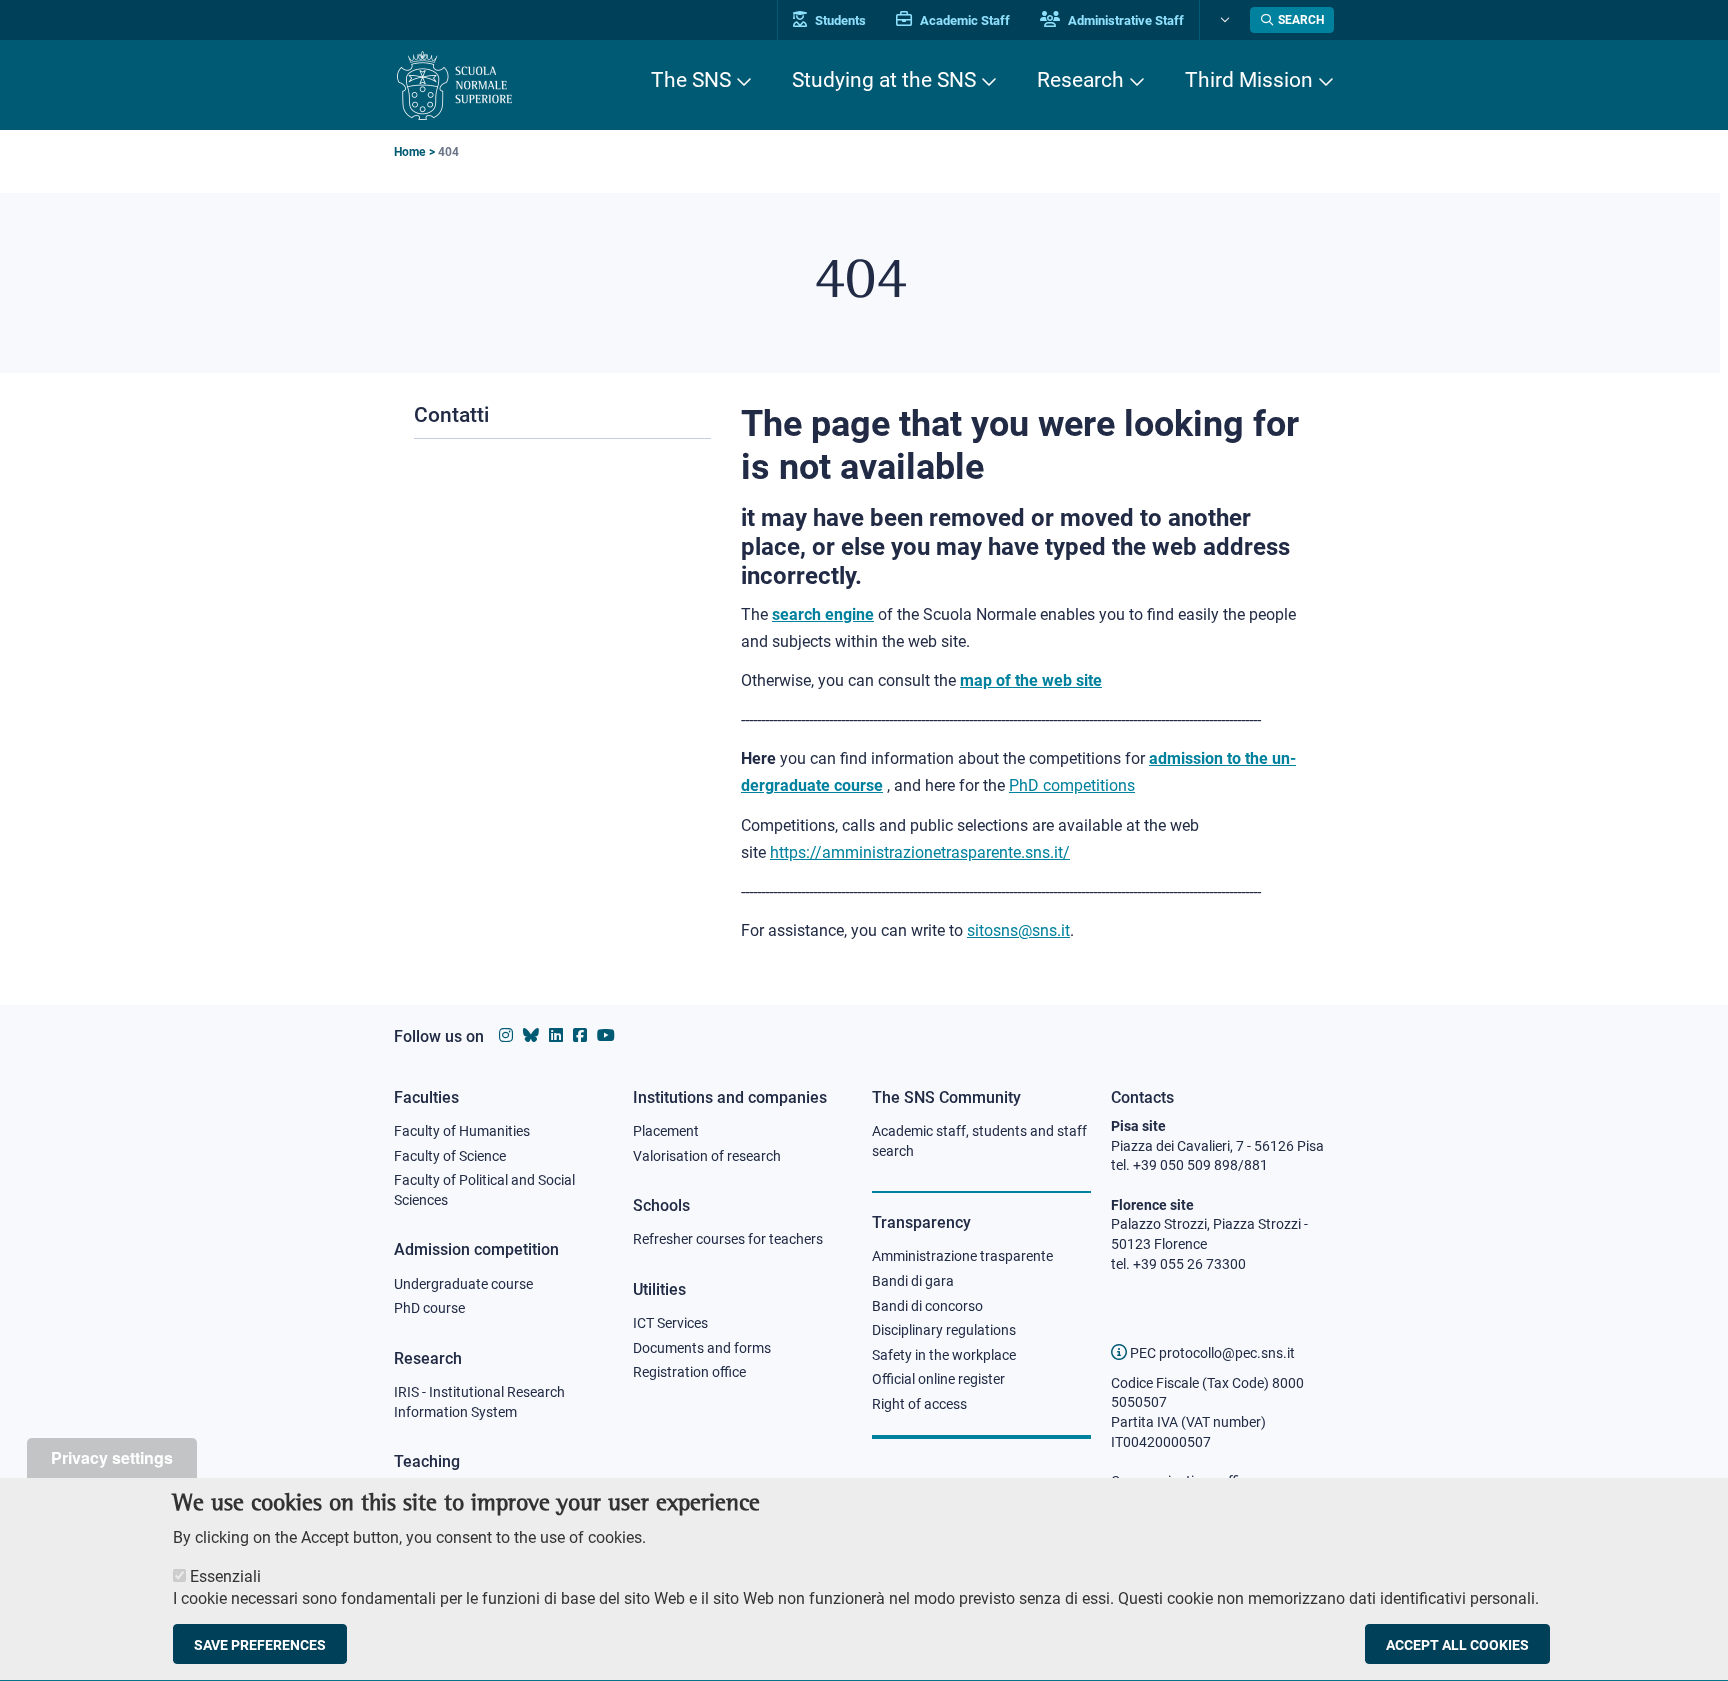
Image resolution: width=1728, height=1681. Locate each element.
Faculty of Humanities (462, 1131)
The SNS (691, 80)
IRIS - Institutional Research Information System (479, 1402)
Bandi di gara (913, 1281)
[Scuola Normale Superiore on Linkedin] (556, 1035)
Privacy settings (112, 1457)
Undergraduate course (463, 1284)
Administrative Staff (1124, 20)
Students (839, 20)
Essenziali (225, 1576)
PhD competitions (1072, 785)
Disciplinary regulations (944, 1330)
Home (409, 152)
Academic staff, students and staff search (979, 1141)
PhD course (429, 1308)
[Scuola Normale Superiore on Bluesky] (531, 1035)
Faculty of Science (450, 1156)
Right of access (919, 1404)
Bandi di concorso (927, 1306)
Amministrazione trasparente (962, 1256)
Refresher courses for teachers (728, 1239)
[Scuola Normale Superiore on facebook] (580, 1035)
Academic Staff (963, 20)
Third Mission (1249, 80)
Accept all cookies (1457, 1645)
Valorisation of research (707, 1156)
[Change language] (1222, 20)
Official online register (938, 1379)
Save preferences (260, 1645)
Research (1080, 80)
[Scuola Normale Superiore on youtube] (606, 1035)
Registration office (689, 1372)
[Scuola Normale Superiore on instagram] (506, 1035)
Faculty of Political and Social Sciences (484, 1190)
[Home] (454, 85)
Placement (666, 1131)
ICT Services (670, 1323)
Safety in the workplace (944, 1355)
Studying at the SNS (884, 80)
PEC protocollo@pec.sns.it (1211, 1353)
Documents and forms (702, 1348)
